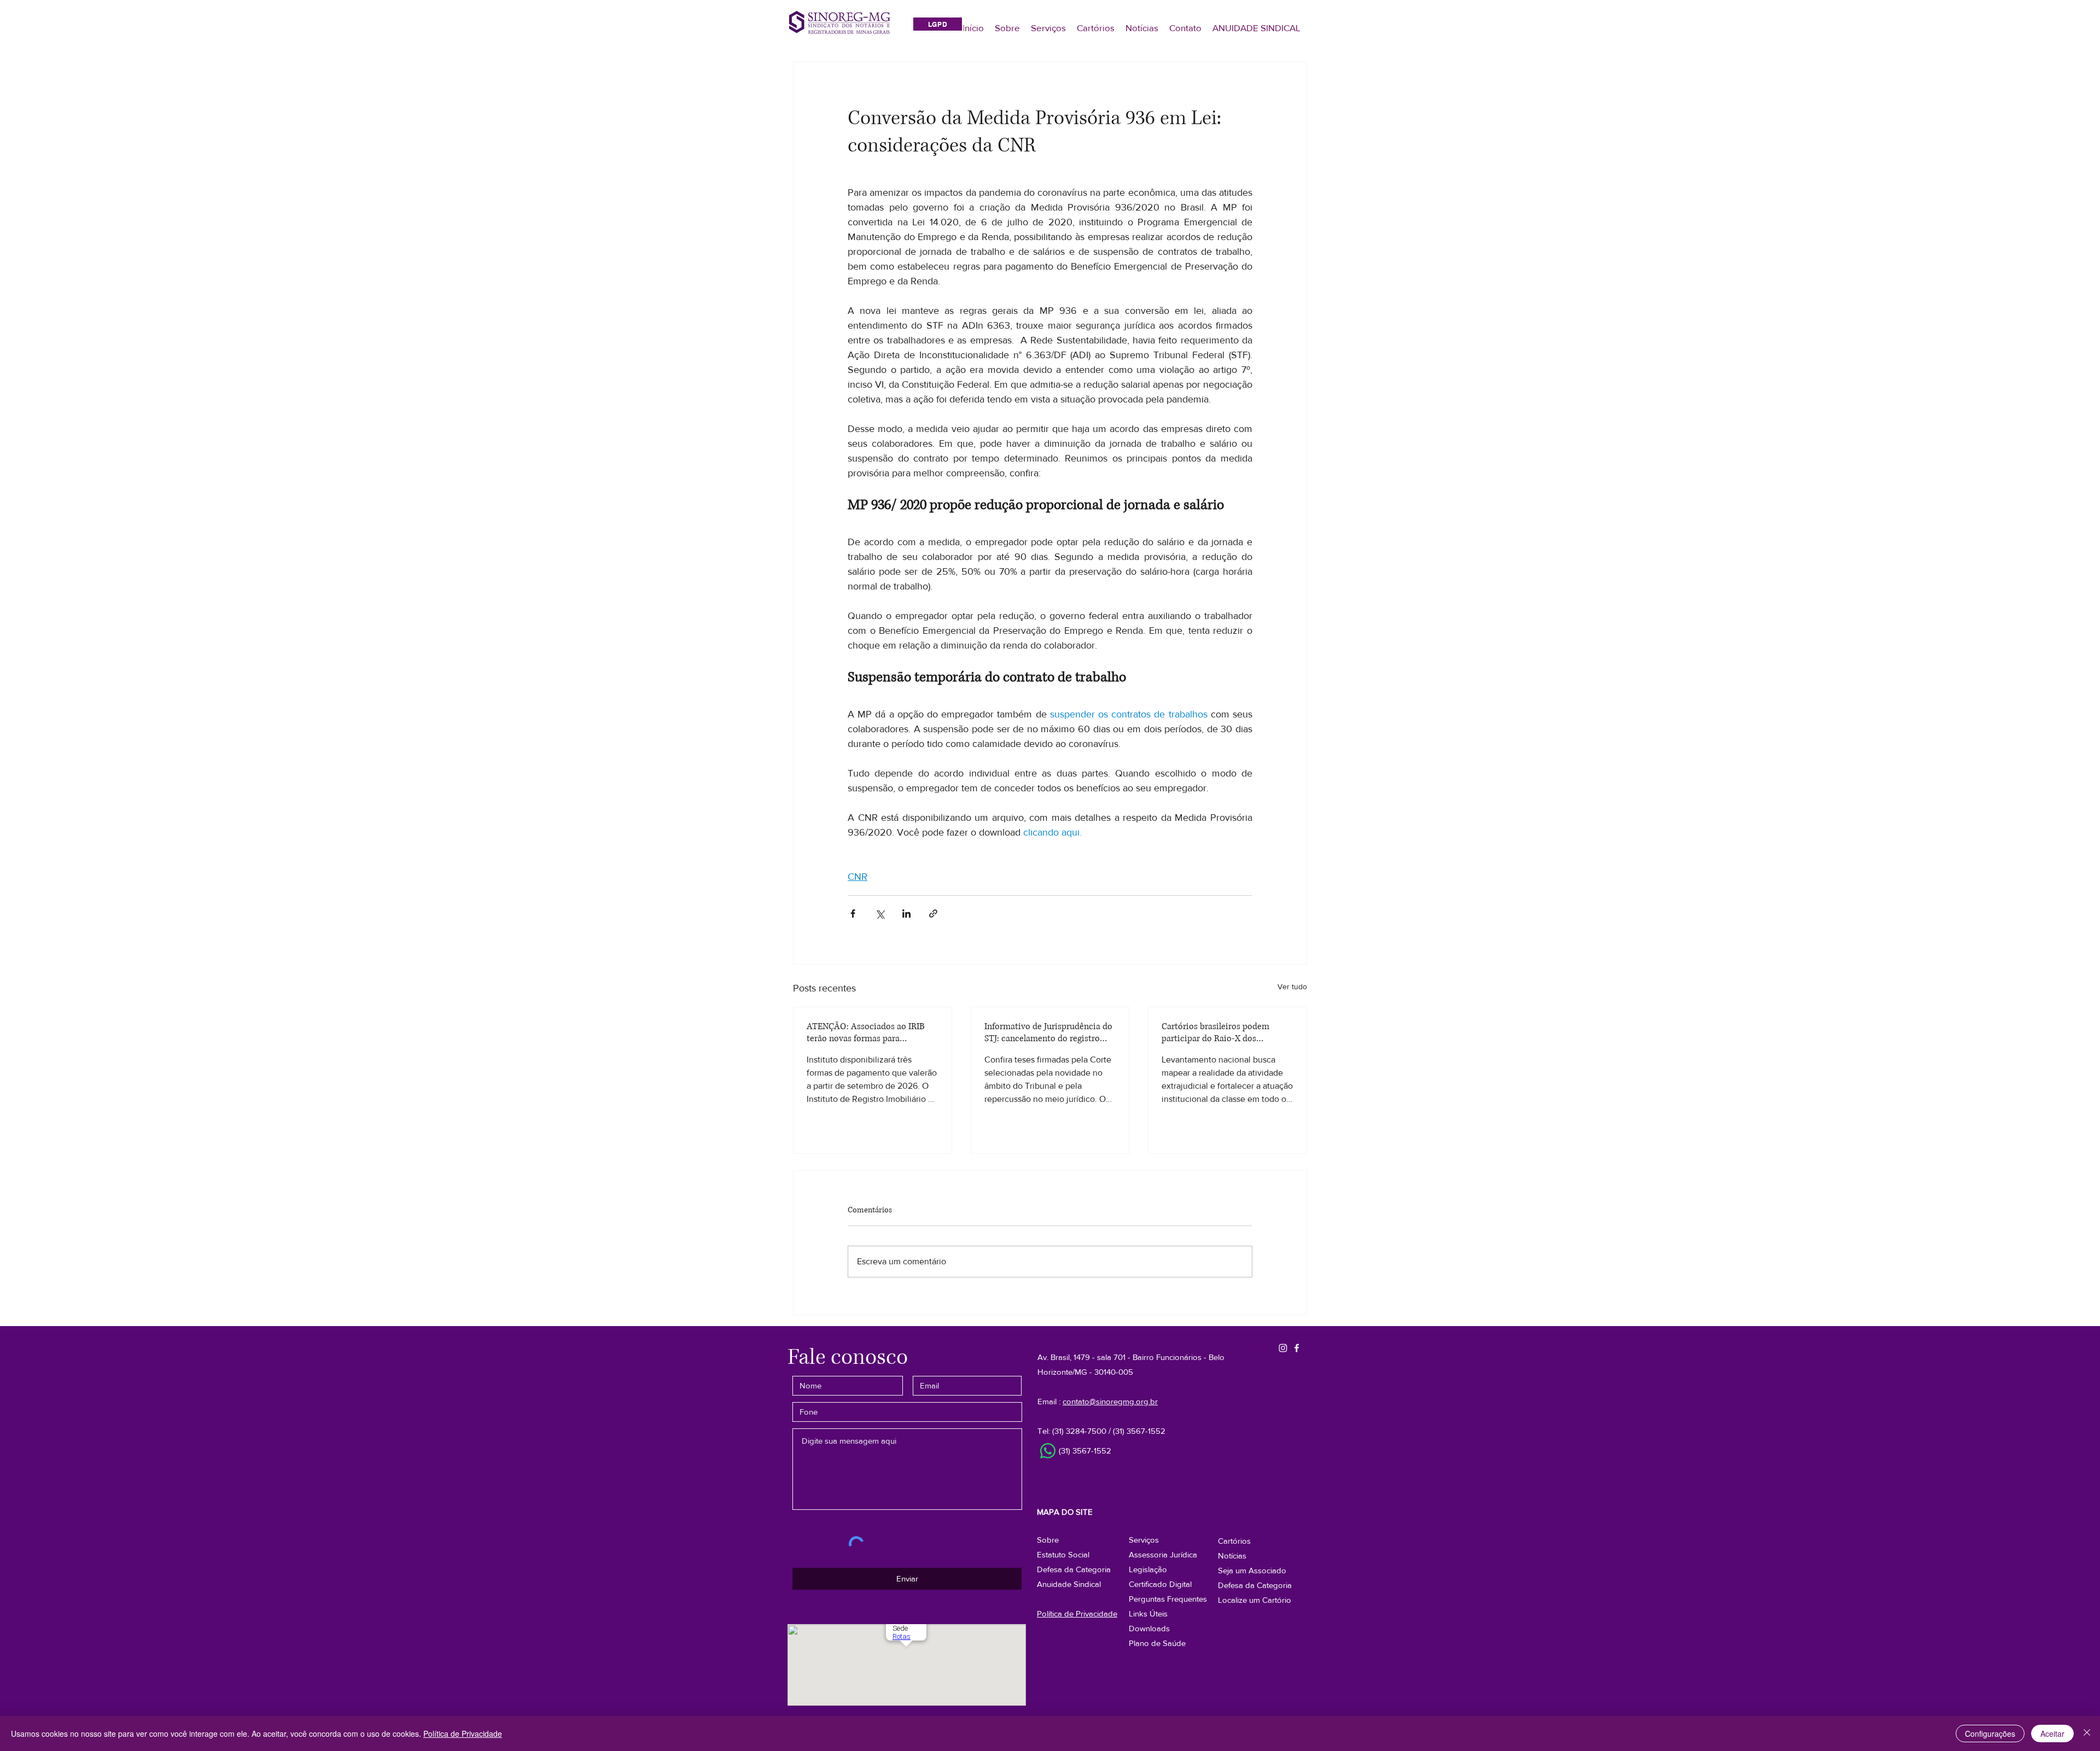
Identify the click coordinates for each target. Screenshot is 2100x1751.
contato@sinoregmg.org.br (1110, 1401)
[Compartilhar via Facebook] (853, 914)
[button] (1255, 1585)
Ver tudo (1292, 987)
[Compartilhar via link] (933, 914)
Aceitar (2052, 1734)
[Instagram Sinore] (1283, 1348)
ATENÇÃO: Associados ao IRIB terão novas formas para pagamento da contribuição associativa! (866, 1032)
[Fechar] (2087, 1734)
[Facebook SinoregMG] (1297, 1348)
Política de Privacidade (463, 1734)
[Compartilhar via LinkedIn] (906, 914)
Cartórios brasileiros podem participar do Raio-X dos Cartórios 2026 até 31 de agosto (1222, 1032)
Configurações (1990, 1734)
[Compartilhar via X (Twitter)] (880, 914)
